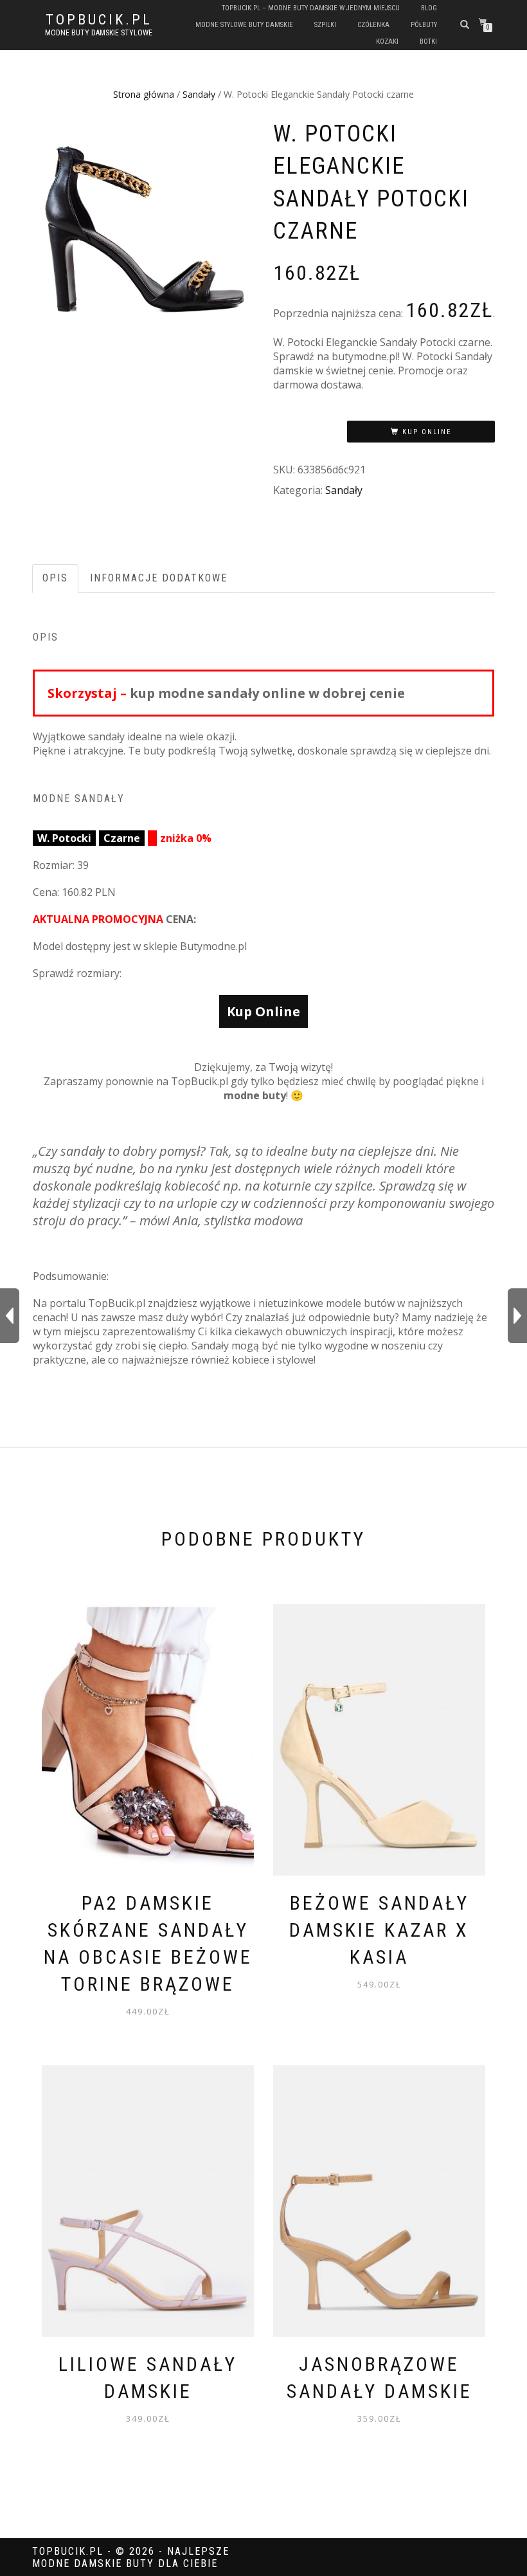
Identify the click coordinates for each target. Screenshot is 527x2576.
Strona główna (144, 94)
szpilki (325, 25)
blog (429, 8)
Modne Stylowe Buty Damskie (244, 25)
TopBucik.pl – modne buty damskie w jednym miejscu (311, 8)
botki (428, 41)
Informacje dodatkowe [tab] (159, 578)
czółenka (373, 25)
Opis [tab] (55, 578)
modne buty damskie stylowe (99, 33)
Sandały (199, 94)
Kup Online (427, 432)
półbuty (424, 25)
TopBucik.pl (99, 20)
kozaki (387, 41)
